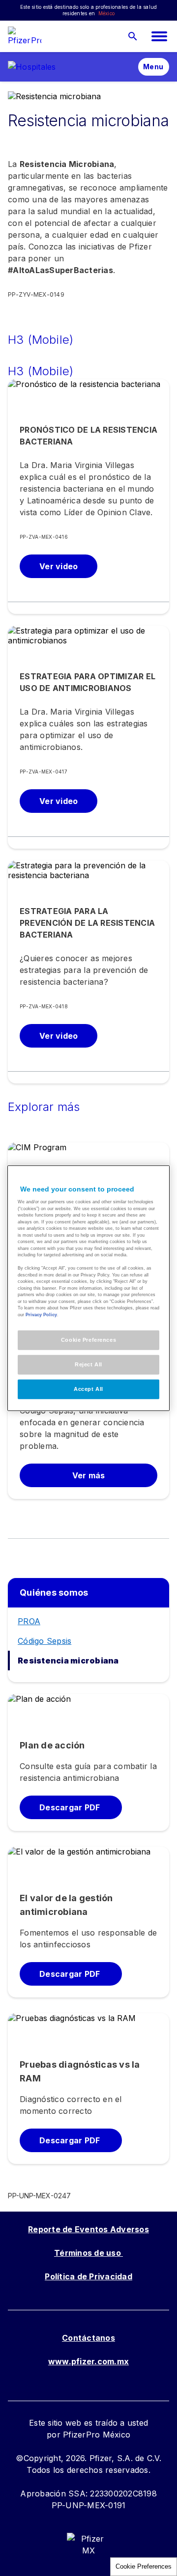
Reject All (88, 1364)
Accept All (88, 1389)
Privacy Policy (41, 1314)
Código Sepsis (44, 1641)
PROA (29, 1621)
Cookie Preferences (144, 2566)
